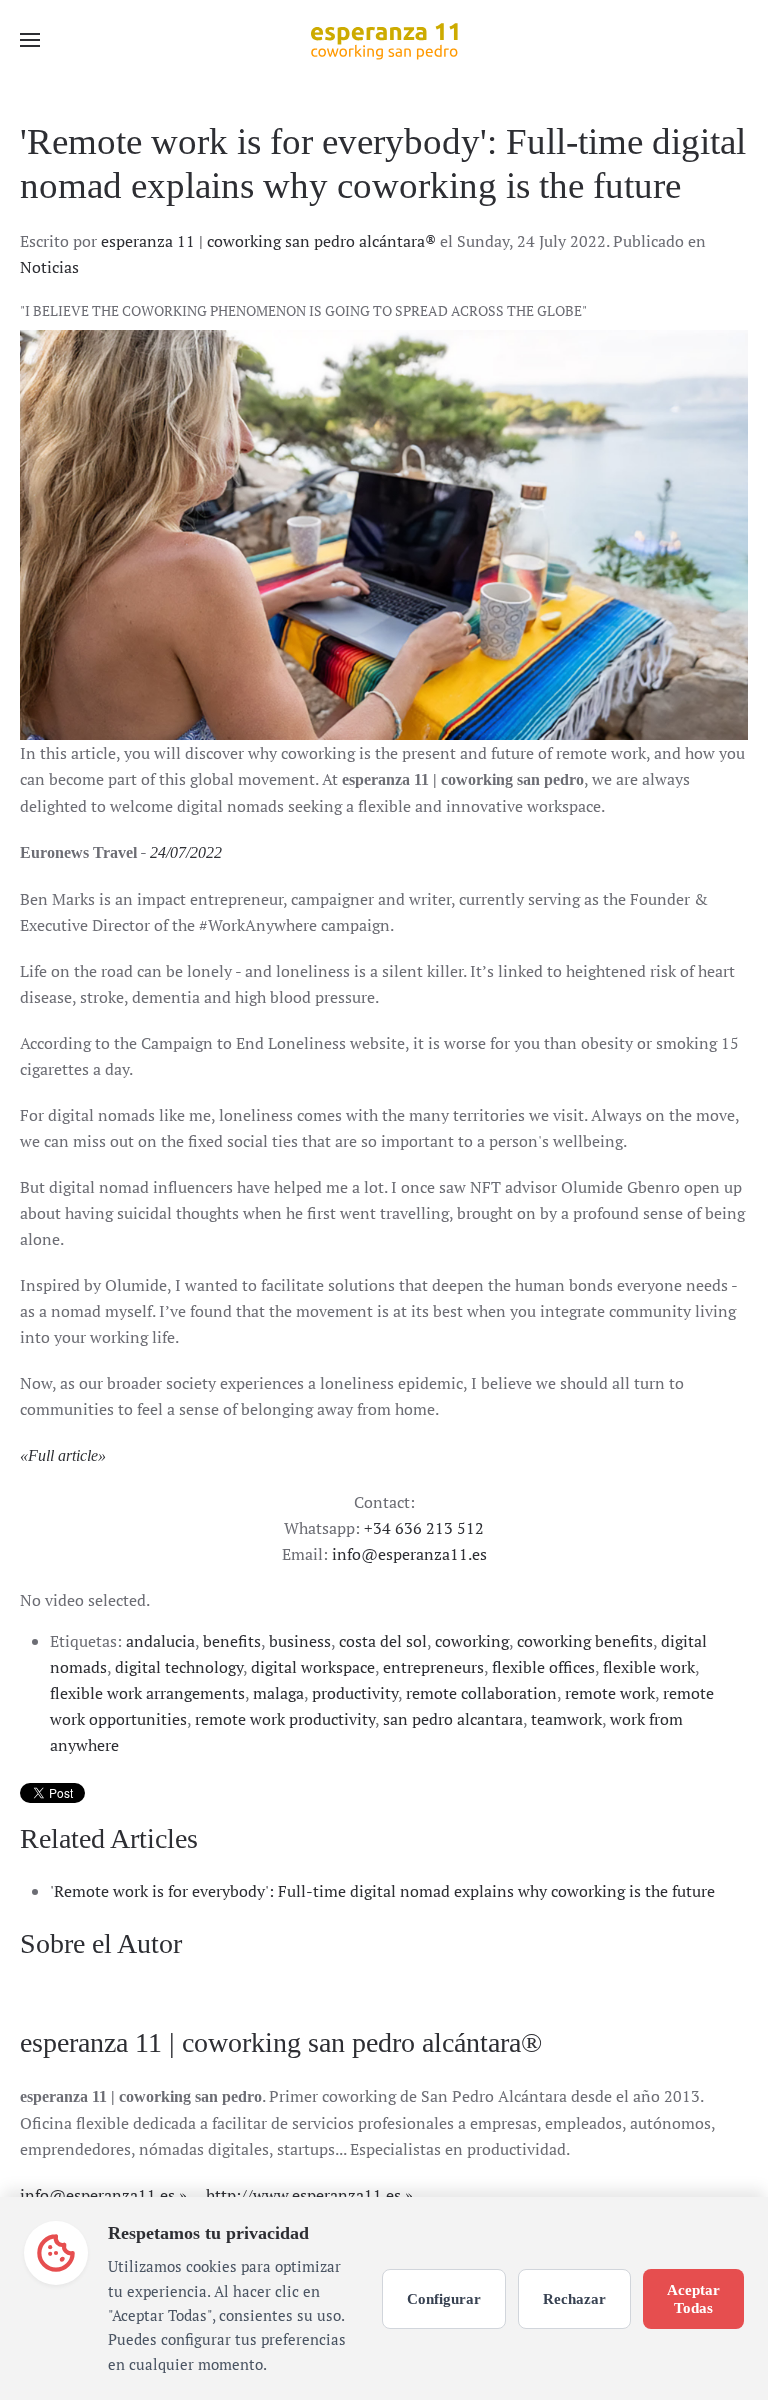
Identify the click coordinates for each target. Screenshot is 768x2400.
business (300, 1641)
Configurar (444, 2298)
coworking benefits (585, 1641)
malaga (278, 1693)
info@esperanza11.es (409, 1554)
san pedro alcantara (453, 1719)
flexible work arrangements (147, 1693)
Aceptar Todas (693, 2298)
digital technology (179, 1667)
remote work (610, 1693)
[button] (30, 40)
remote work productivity (285, 1719)
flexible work (649, 1667)
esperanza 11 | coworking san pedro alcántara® (268, 241)
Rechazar (574, 2298)
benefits (232, 1641)
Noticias (49, 267)
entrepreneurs (433, 1667)
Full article (63, 1455)
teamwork (566, 1719)
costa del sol (383, 1641)
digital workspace (313, 1667)
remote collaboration (481, 1693)
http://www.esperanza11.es (303, 2195)
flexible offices (543, 1667)
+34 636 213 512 (424, 1528)
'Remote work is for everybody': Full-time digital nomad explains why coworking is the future (382, 1891)
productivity (355, 1693)
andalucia (160, 1641)
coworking (472, 1641)
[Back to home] (384, 40)
